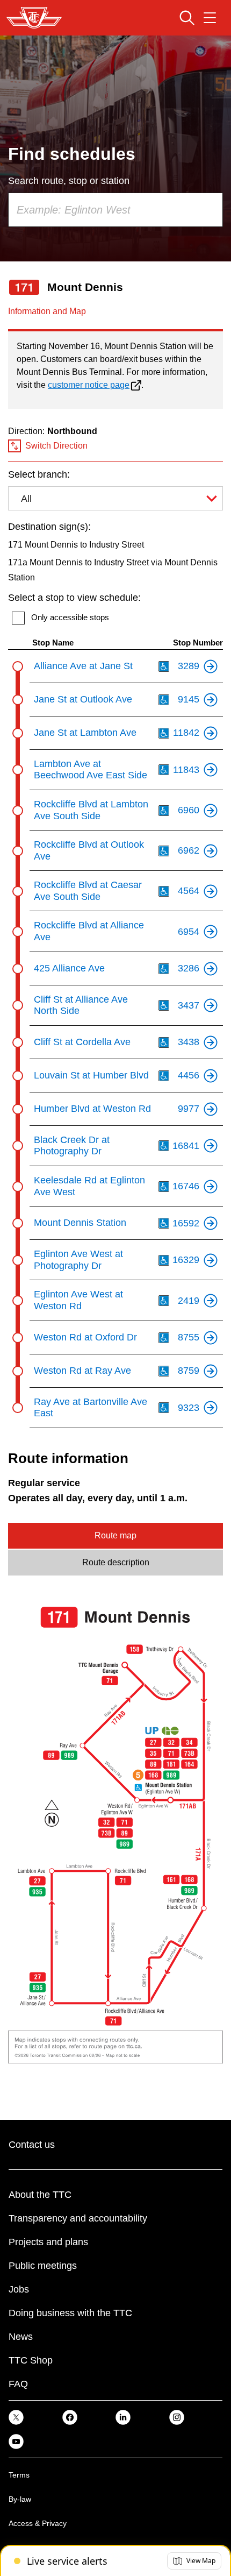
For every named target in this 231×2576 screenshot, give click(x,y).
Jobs (19, 2289)
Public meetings (43, 2266)
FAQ (18, 2384)
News (21, 2337)
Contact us (32, 2145)
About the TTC (40, 2195)
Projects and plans (48, 2242)
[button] (194, 2561)
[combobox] (115, 210)
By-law (20, 2499)
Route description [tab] (116, 1562)
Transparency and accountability (78, 2218)
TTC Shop (31, 2360)
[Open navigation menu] (210, 18)
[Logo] (34, 18)
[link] (16, 2417)
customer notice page (89, 385)
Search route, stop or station (69, 181)
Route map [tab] (115, 1535)
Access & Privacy (38, 2523)
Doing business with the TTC (70, 2313)
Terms (19, 2475)
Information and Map (47, 311)
